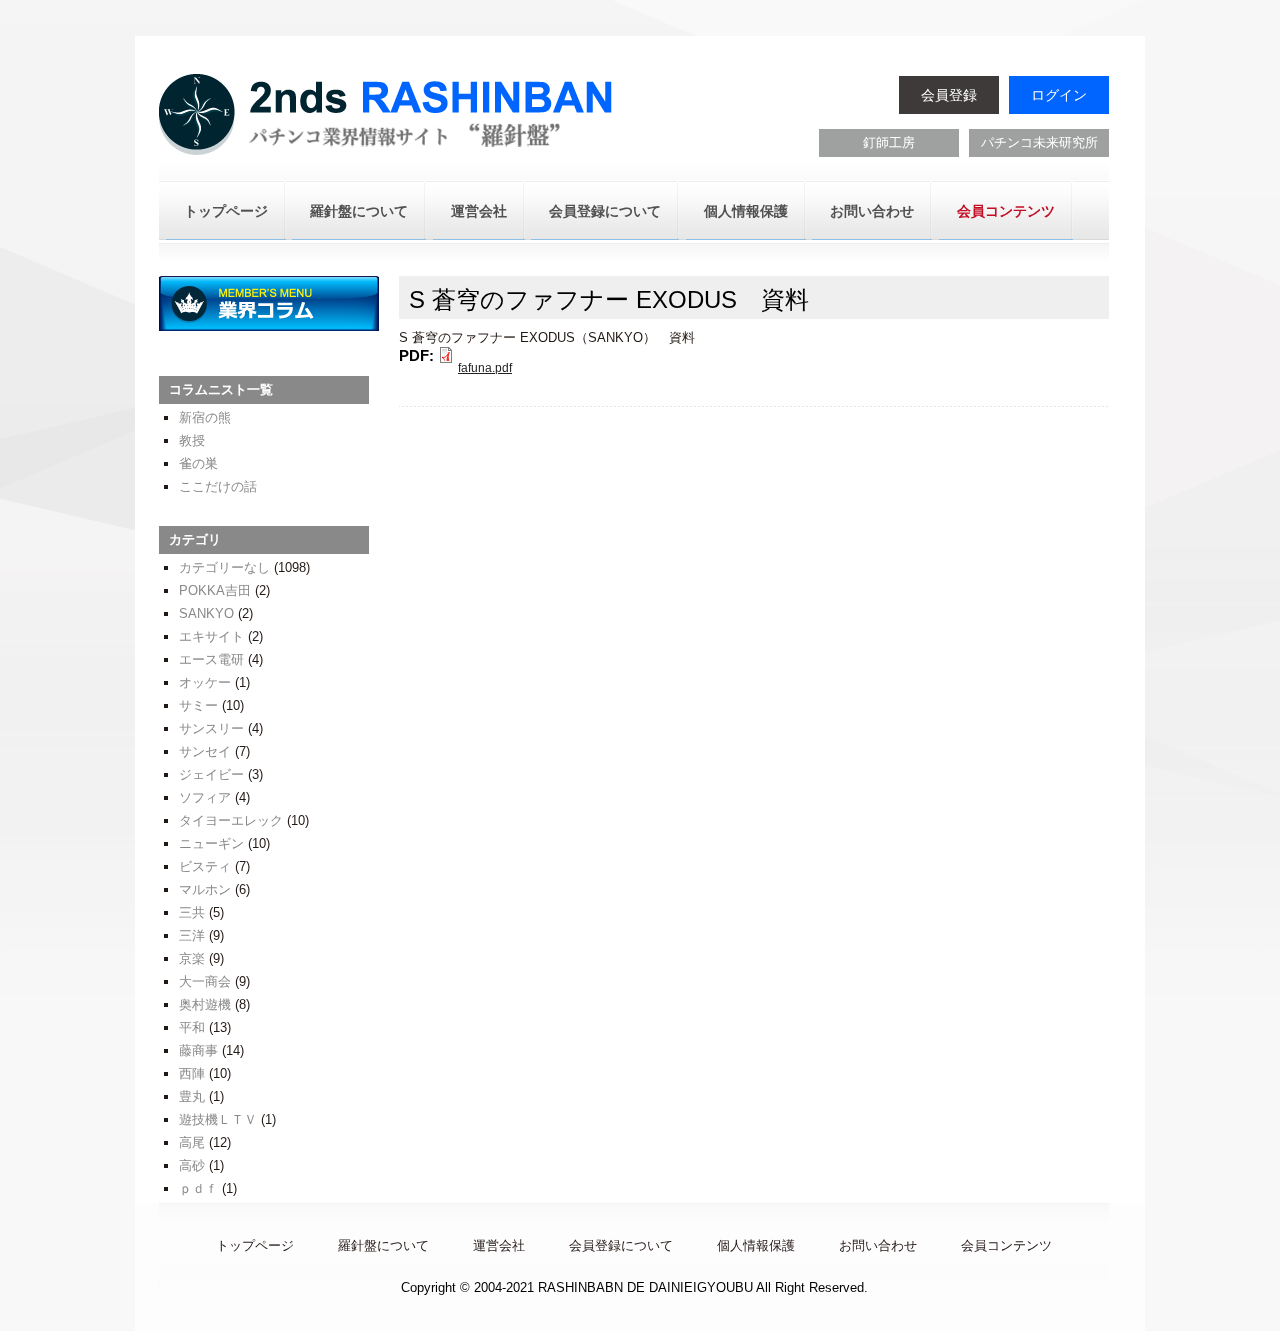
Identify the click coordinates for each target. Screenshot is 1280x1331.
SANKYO (206, 613)
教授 (192, 440)
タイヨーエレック (231, 820)
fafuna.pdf (485, 368)
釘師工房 (889, 142)
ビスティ (205, 866)
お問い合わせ (872, 211)
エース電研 (211, 659)
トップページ (226, 211)
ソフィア (205, 797)
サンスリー (211, 728)
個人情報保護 (746, 211)
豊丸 (192, 1096)
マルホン (205, 889)
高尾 (192, 1142)
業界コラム (269, 303)
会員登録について (605, 211)
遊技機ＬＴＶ (218, 1119)
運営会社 (479, 211)
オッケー (205, 682)
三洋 (192, 935)
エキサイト (211, 636)
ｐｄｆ (198, 1188)
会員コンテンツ (1006, 211)
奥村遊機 (205, 1004)
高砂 (192, 1165)
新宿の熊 (205, 417)
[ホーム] (388, 117)
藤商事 (198, 1050)
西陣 (192, 1073)
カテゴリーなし (224, 567)
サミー (198, 705)
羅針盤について (359, 211)
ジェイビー (211, 774)
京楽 (192, 958)
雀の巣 (198, 463)
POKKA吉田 (215, 590)
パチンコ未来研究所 (1039, 142)
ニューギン (211, 843)
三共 (192, 912)
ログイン (1059, 95)
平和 (192, 1027)
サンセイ (205, 751)
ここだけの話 (218, 486)
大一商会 (205, 981)
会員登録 (949, 95)
